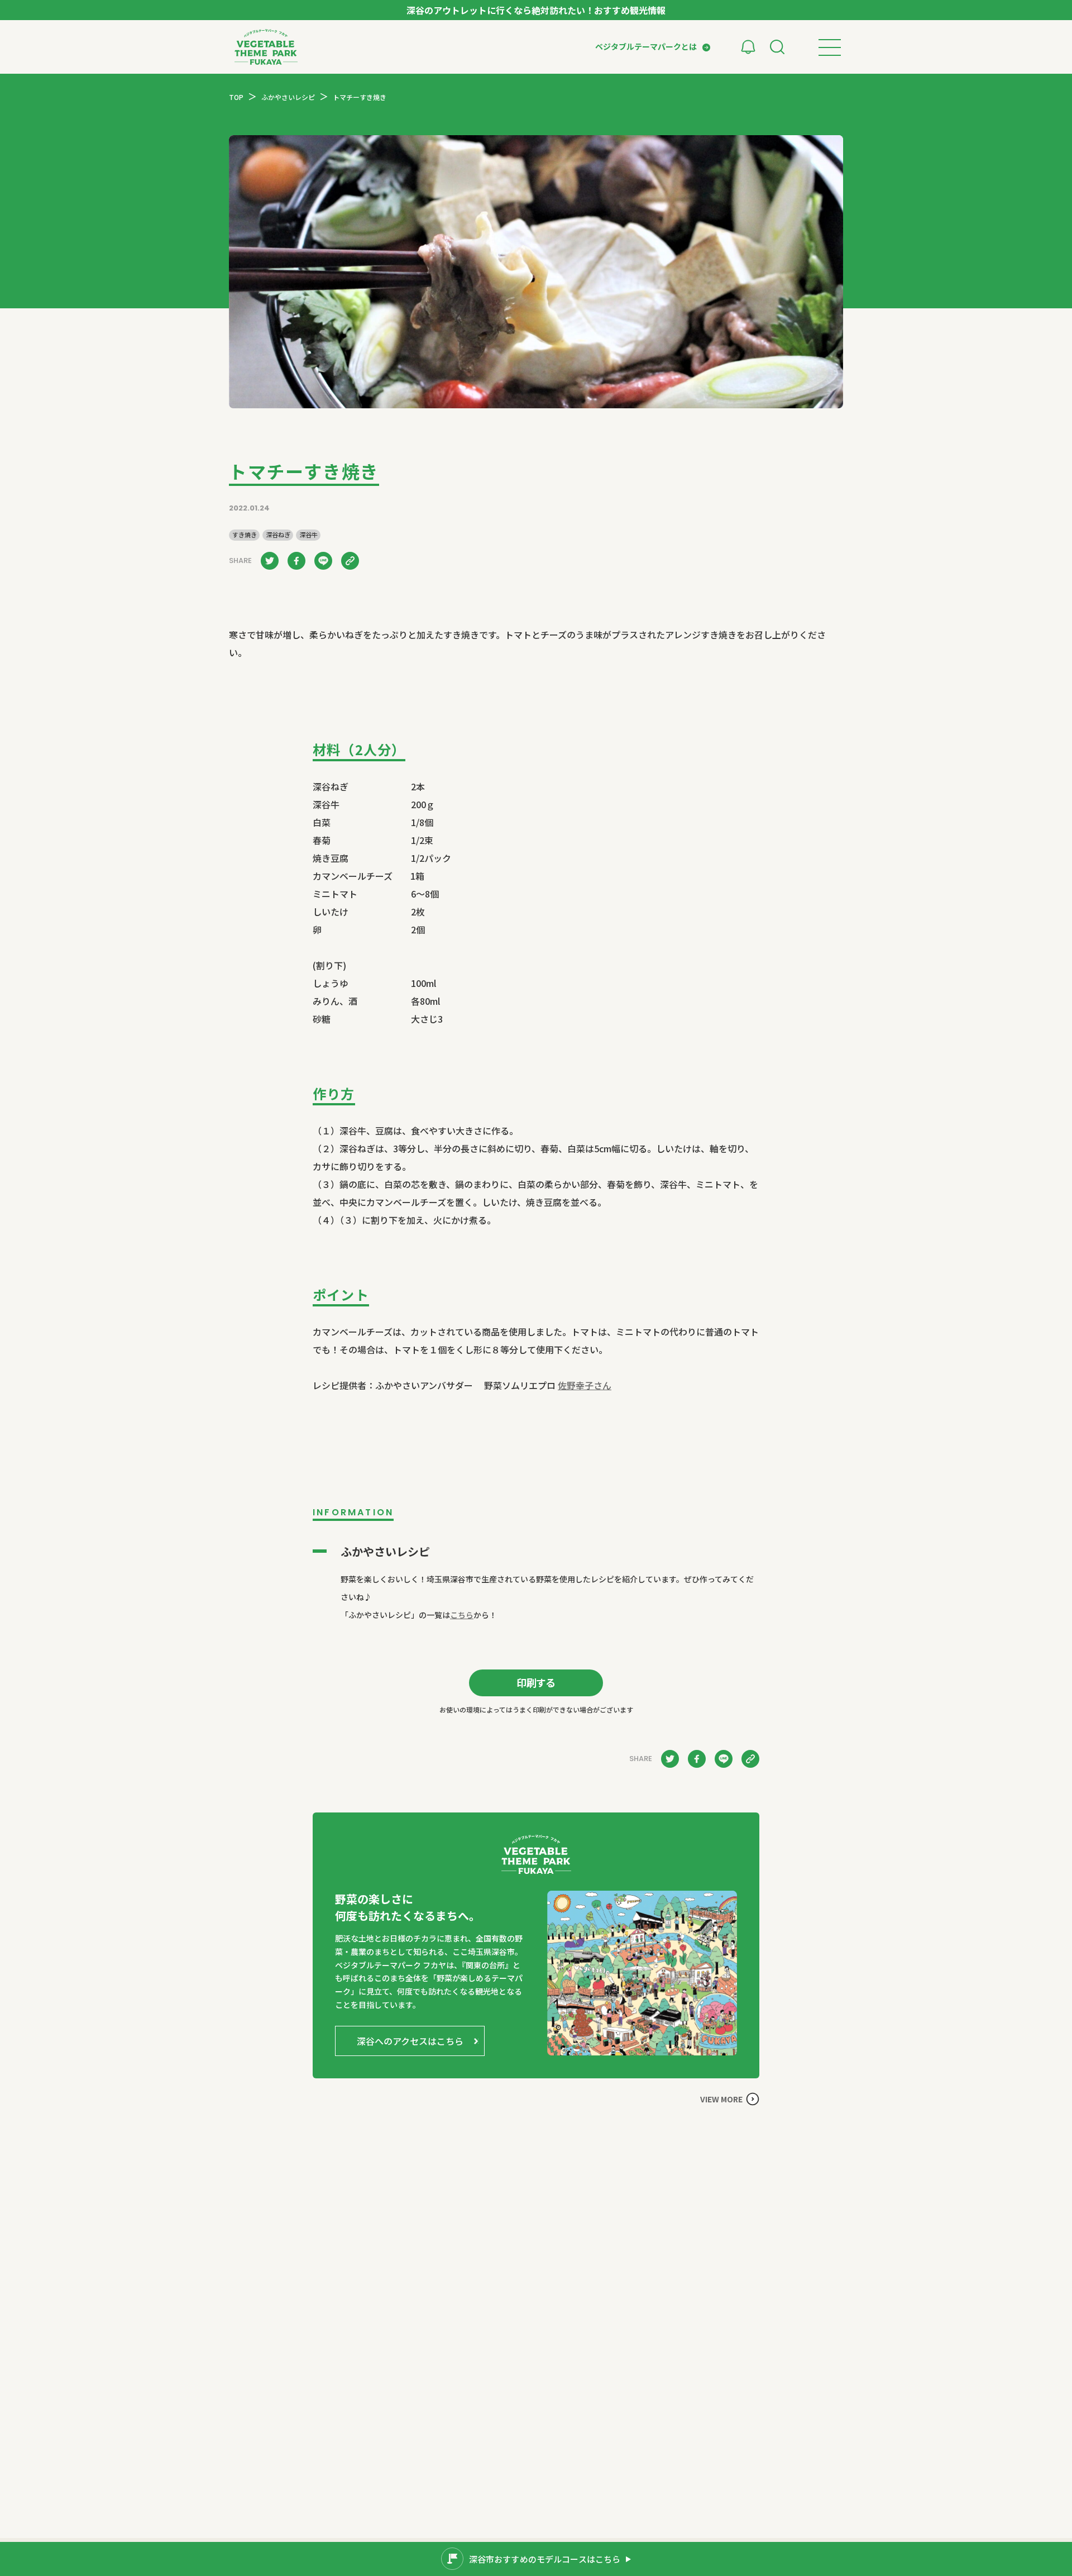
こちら (462, 1615)
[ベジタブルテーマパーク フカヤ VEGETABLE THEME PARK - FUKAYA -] (266, 47)
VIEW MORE (721, 2099)
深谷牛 (308, 535)
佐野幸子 (585, 1385)
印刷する (536, 1682)
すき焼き (245, 535)
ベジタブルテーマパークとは (646, 46)
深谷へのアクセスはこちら (410, 2041)
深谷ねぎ (278, 535)
